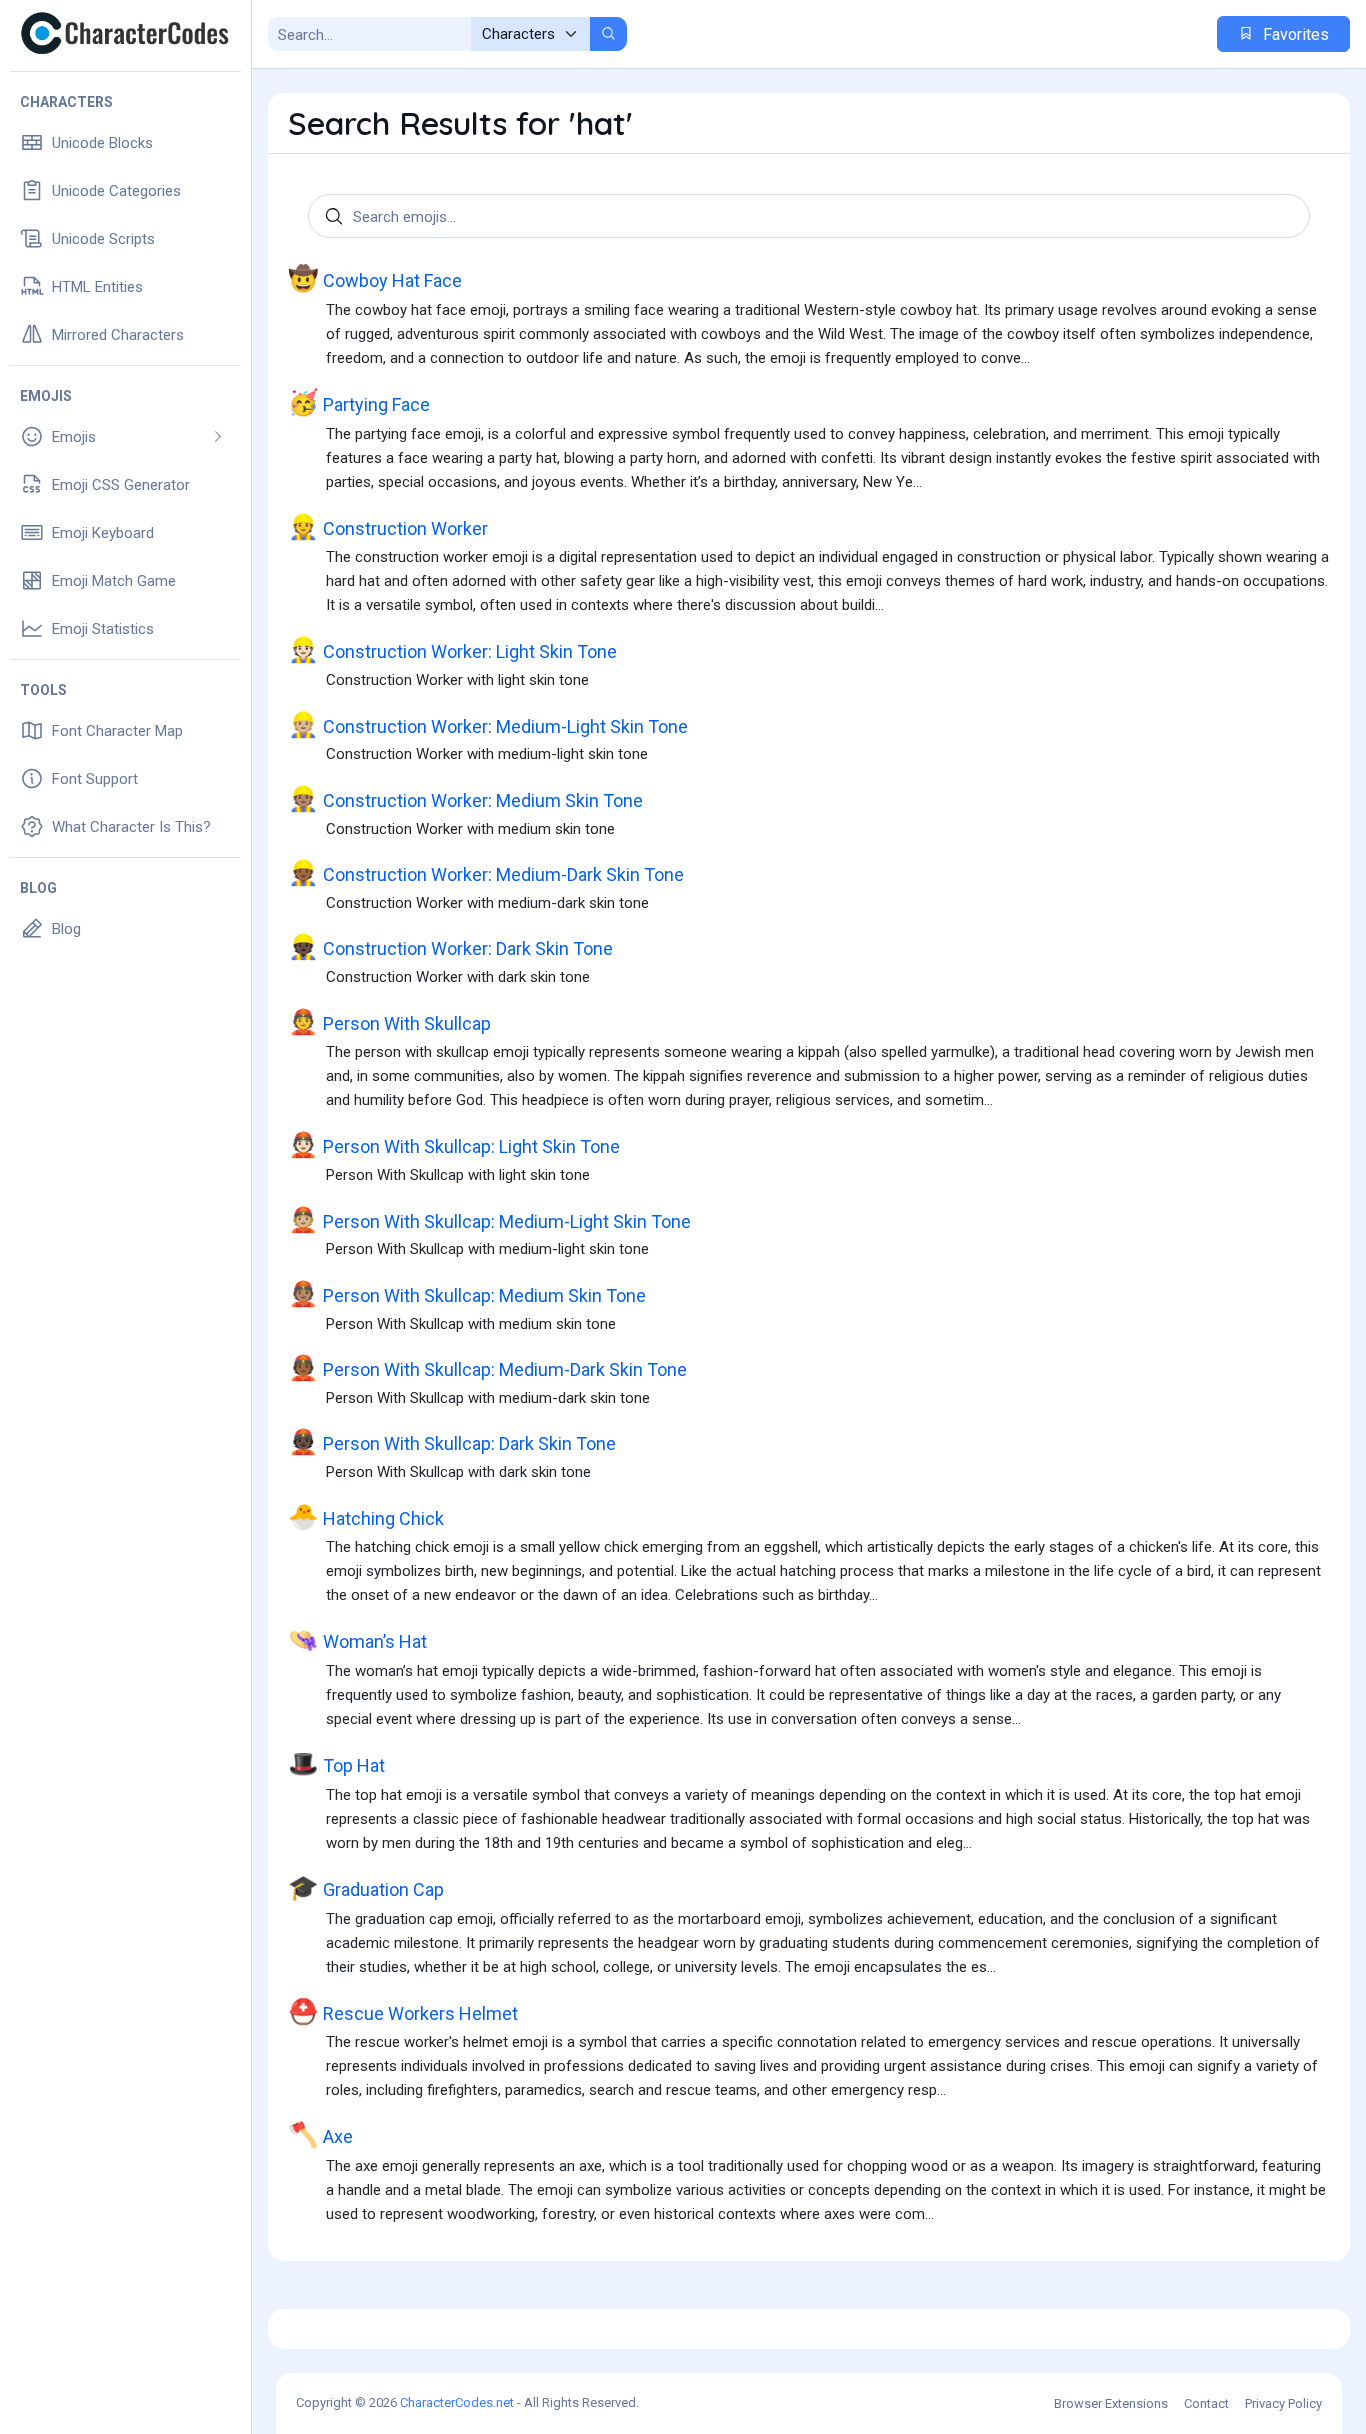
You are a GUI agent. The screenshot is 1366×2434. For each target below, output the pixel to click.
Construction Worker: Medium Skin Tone (465, 798)
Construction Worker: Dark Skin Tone (450, 946)
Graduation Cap (366, 1887)
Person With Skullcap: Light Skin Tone (454, 1144)
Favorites (1294, 34)
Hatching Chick (366, 1516)
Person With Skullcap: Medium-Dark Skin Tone (487, 1367)
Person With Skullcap (389, 1021)
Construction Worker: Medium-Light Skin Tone (488, 724)
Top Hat (336, 1763)
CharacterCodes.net (457, 2402)
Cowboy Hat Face (375, 278)
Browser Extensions (1111, 2403)
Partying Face (359, 402)
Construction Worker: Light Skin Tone (452, 649)
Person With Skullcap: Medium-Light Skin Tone (489, 1219)
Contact (1206, 2403)
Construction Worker (388, 526)
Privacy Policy (1283, 2403)
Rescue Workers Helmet (403, 2011)
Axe (320, 2134)
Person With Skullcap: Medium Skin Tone (467, 1293)
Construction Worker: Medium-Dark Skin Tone (486, 872)
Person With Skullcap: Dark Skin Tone (452, 1441)
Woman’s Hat (357, 1639)
